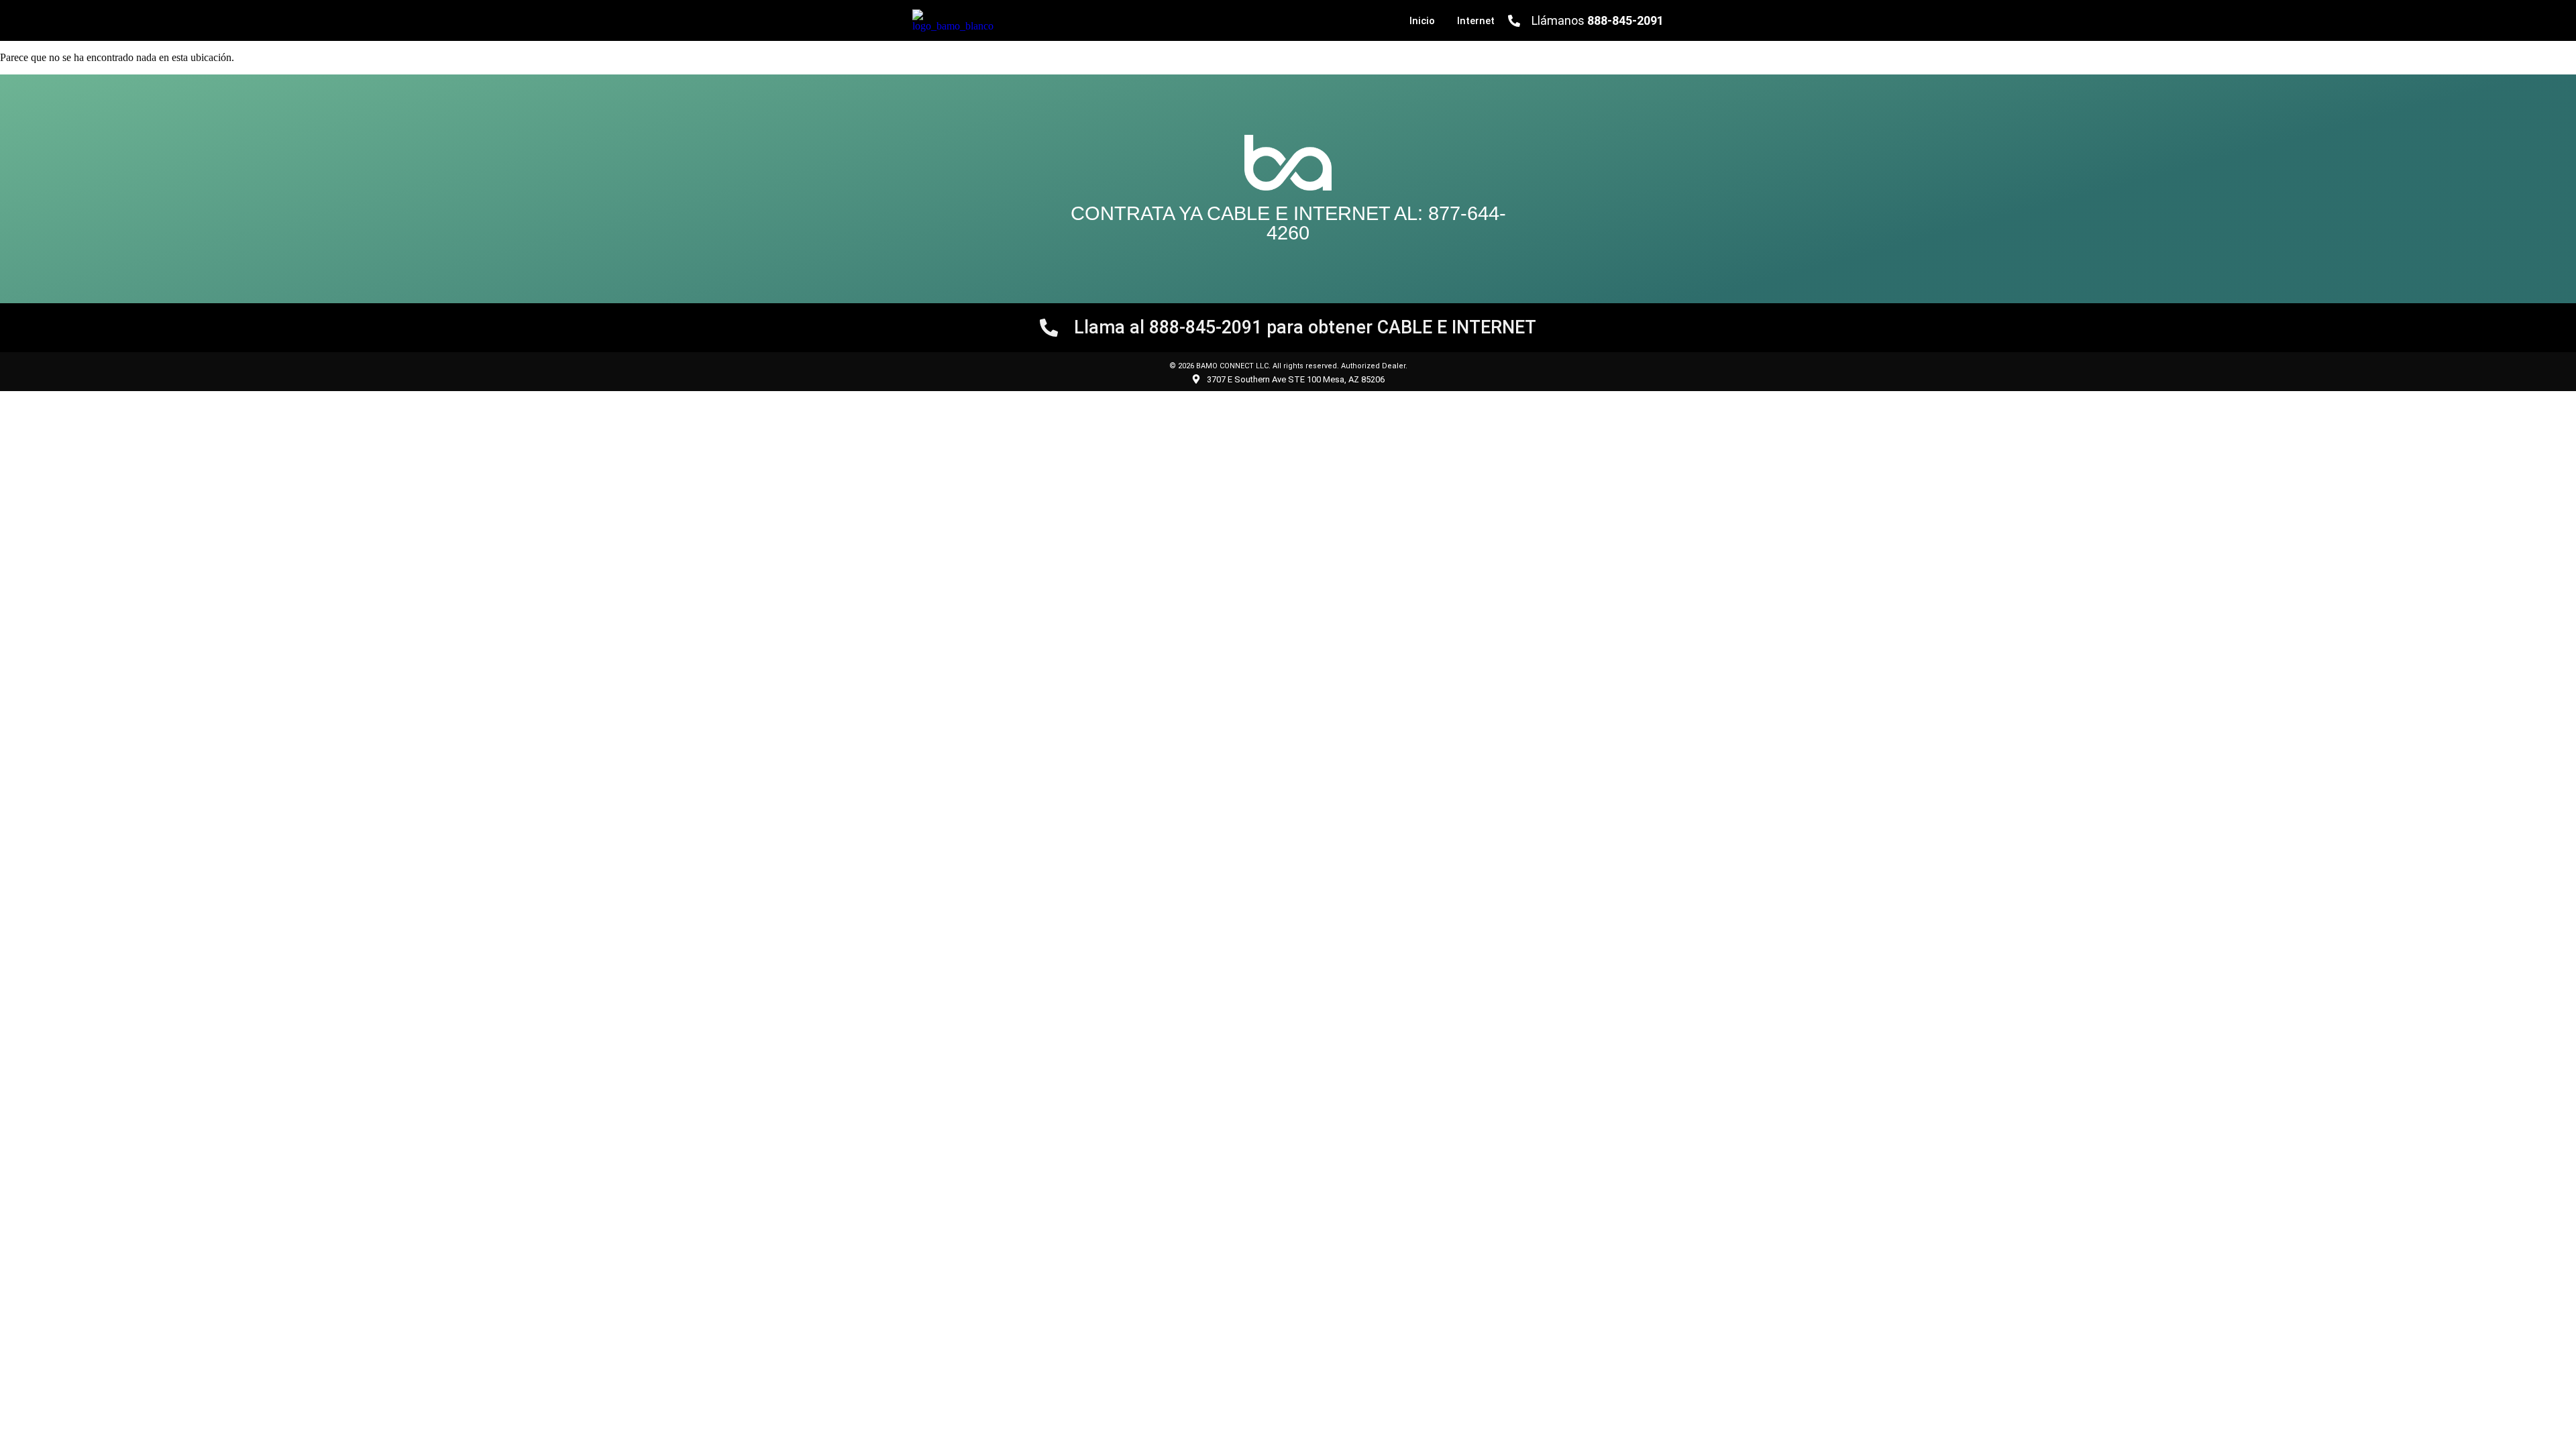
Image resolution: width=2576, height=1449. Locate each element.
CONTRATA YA (1139, 213)
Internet (1476, 21)
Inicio (1422, 21)
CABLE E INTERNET (1298, 213)
